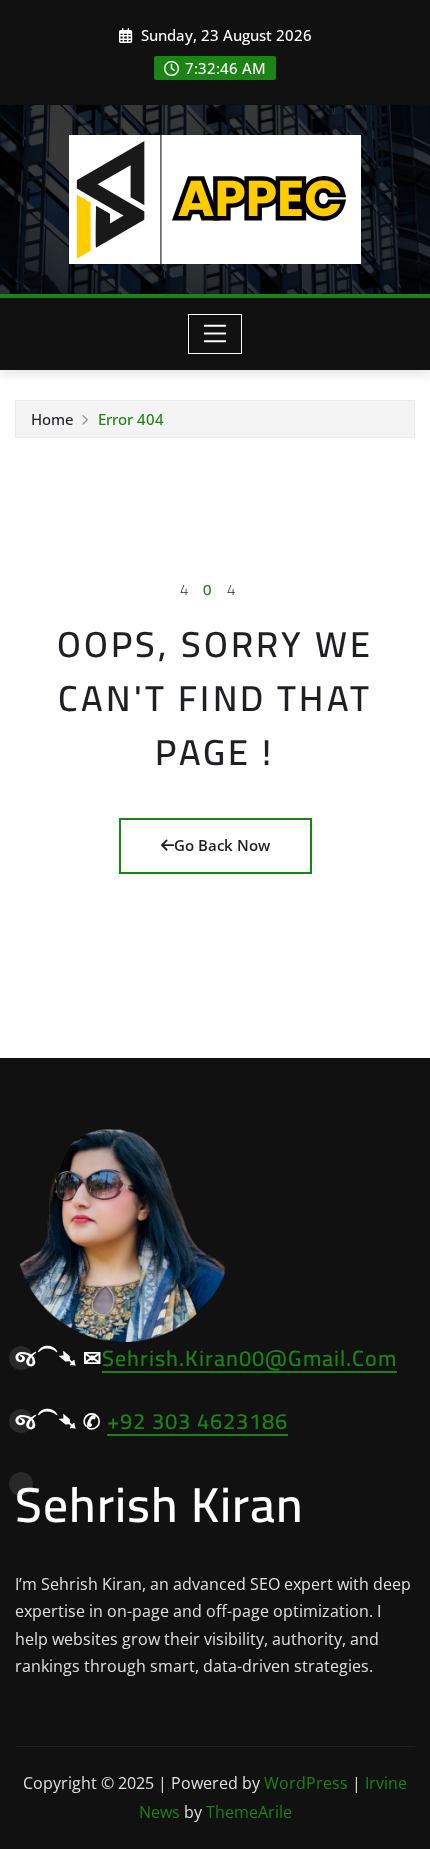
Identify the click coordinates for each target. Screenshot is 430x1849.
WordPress (306, 1783)
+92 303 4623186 (197, 1421)
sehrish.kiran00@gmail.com (249, 1358)
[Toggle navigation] (215, 334)
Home (52, 419)
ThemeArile (249, 1812)
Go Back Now (222, 845)
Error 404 (131, 419)
